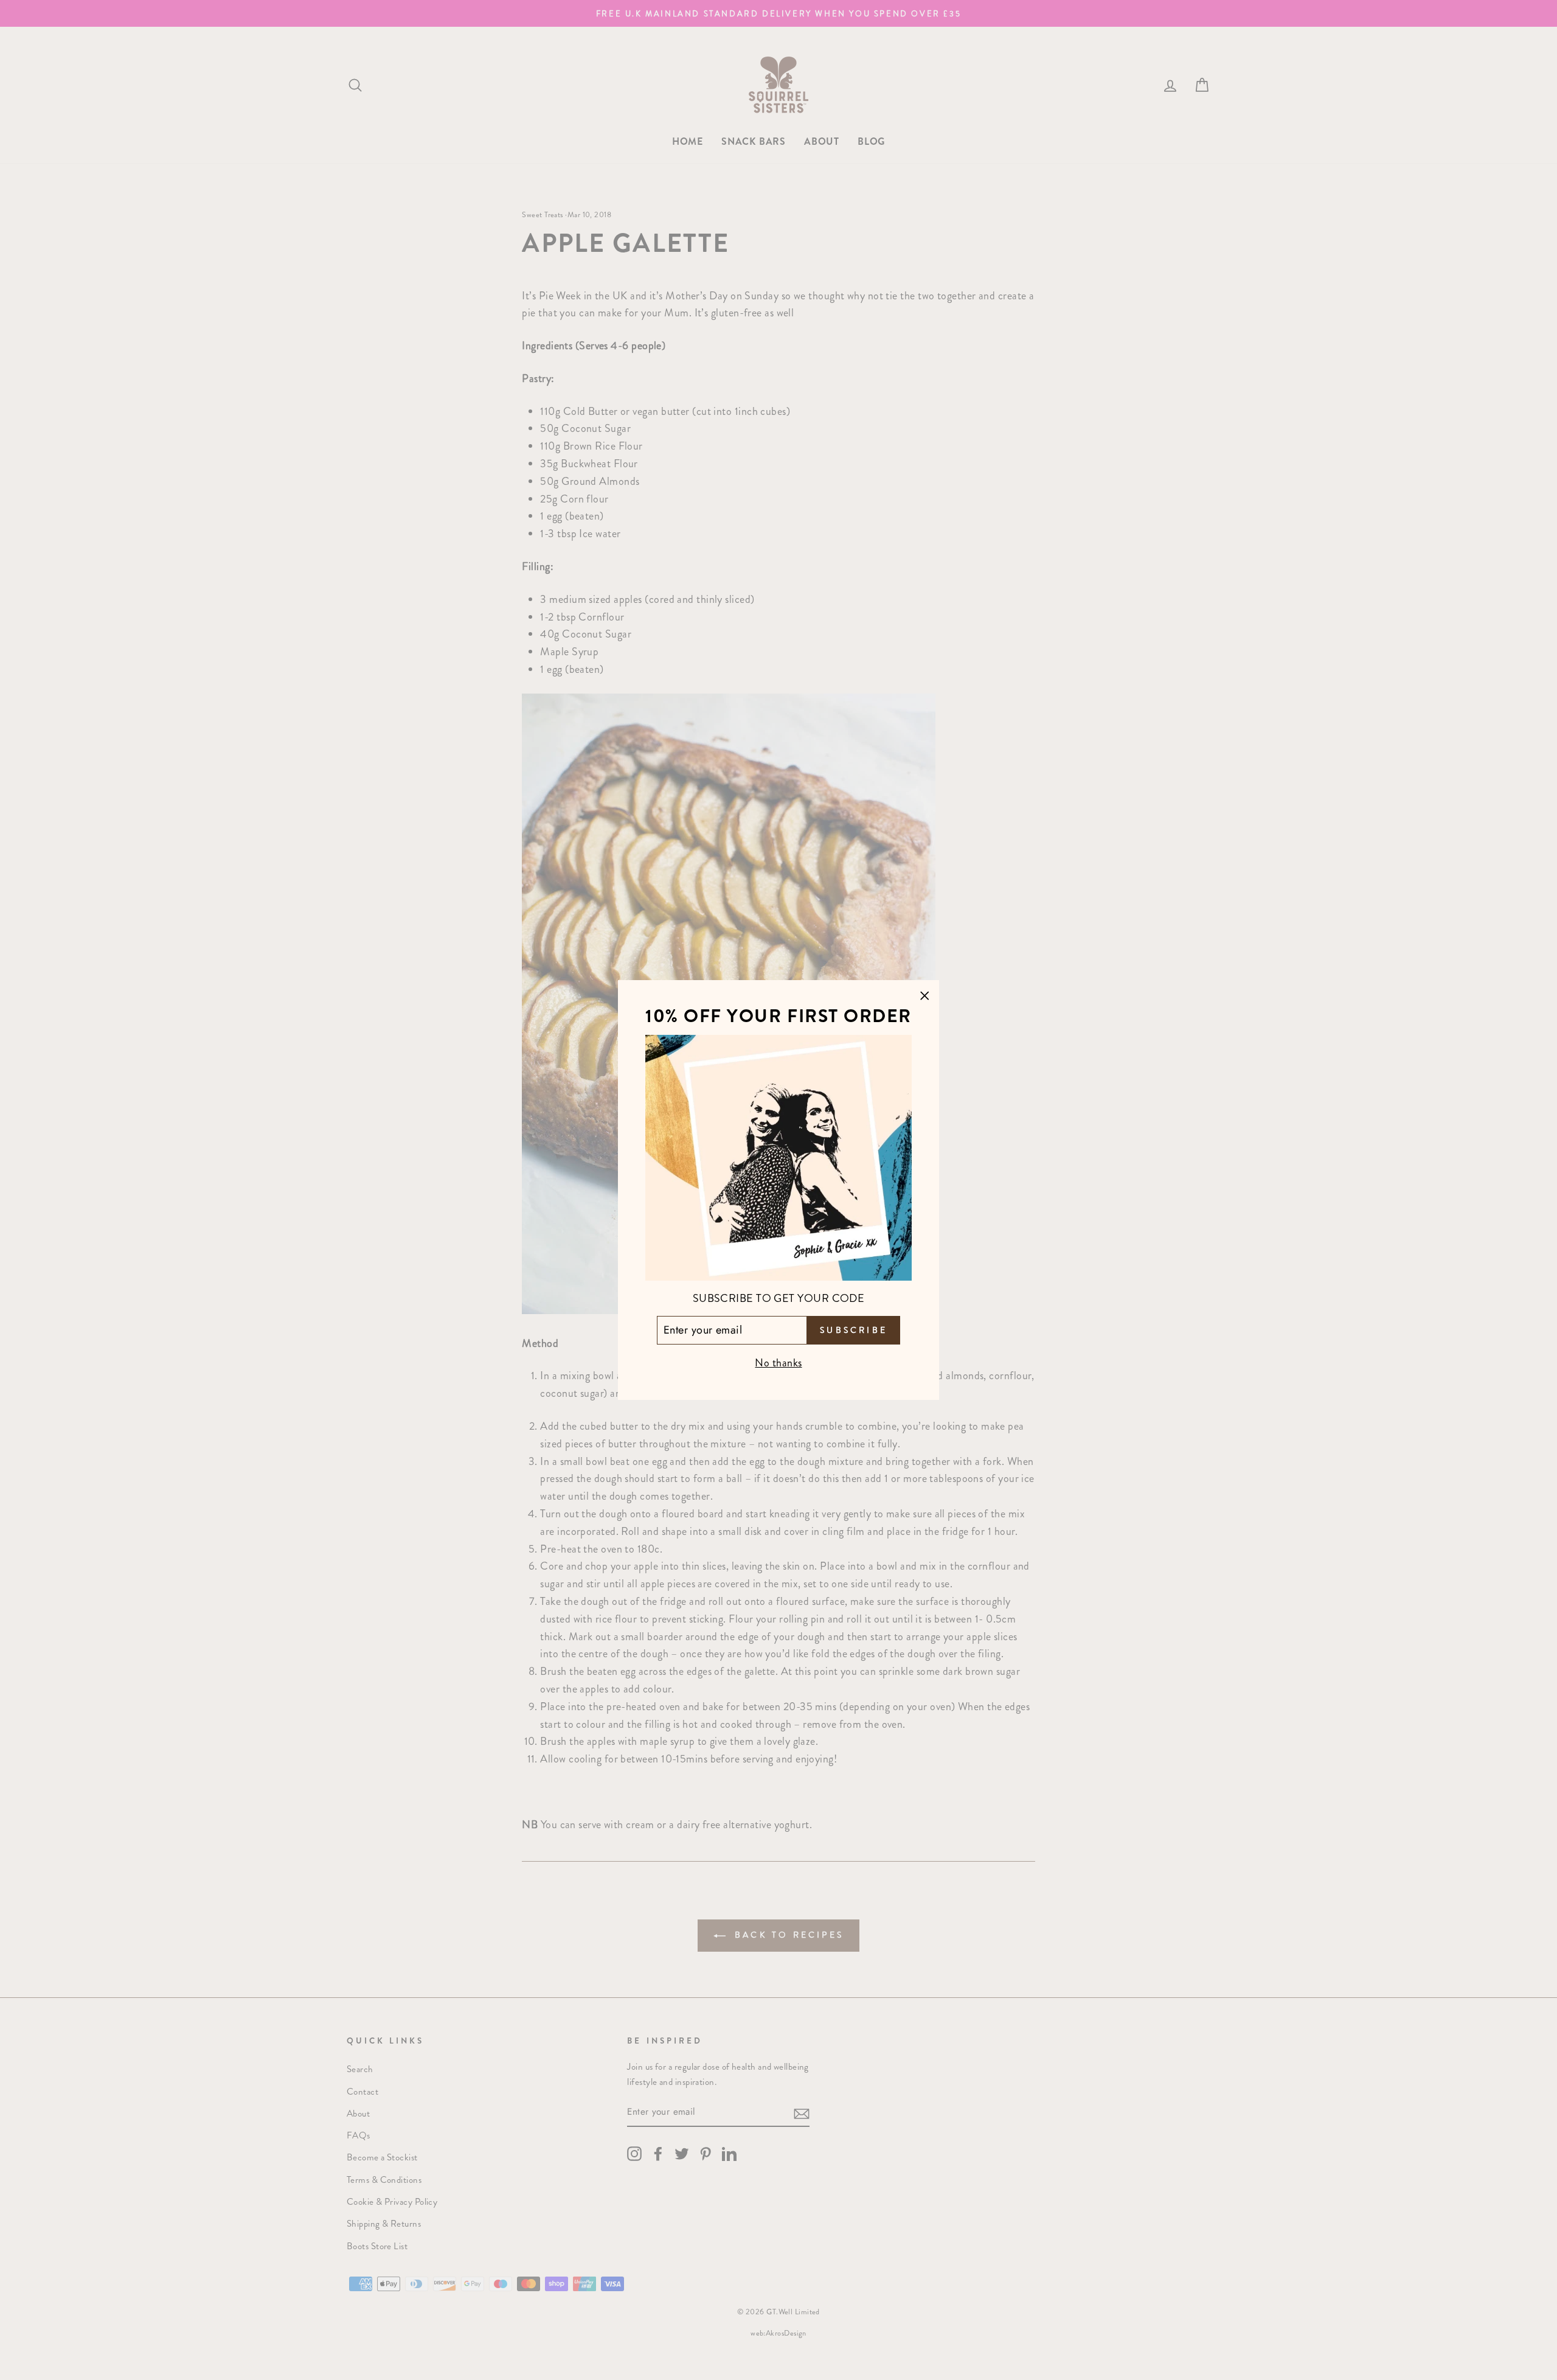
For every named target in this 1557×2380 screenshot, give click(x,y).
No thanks (778, 1363)
